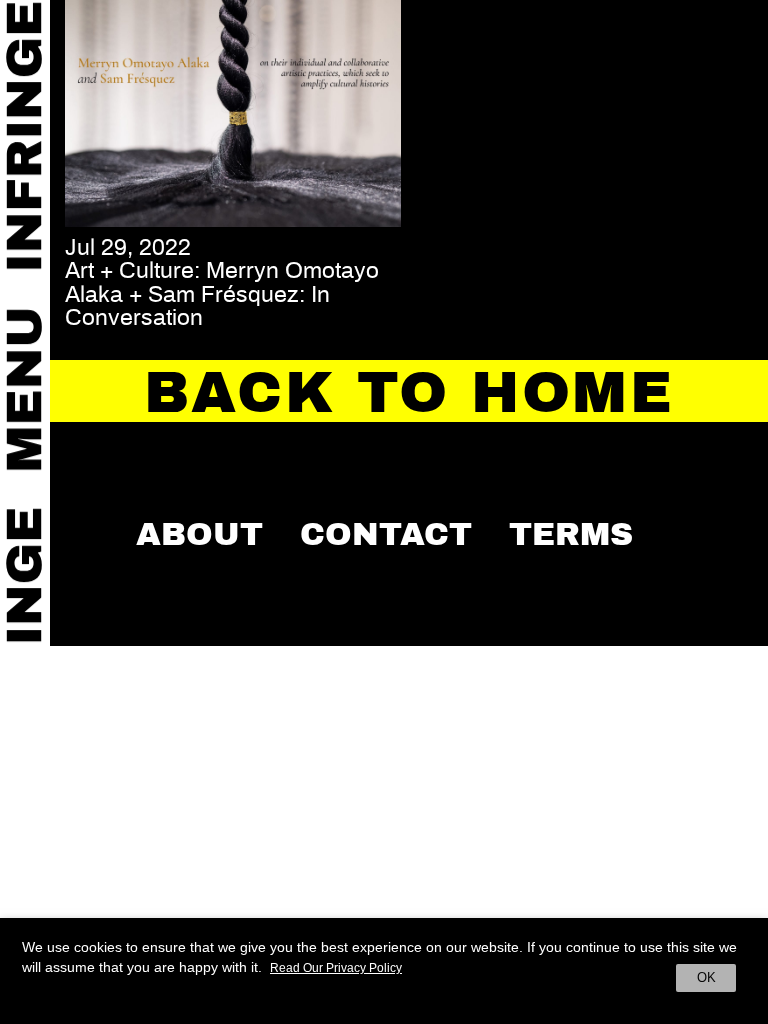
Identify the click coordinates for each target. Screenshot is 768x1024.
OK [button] (706, 977)
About (199, 534)
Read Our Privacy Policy (336, 968)
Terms (571, 534)
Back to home (409, 393)
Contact (386, 534)
